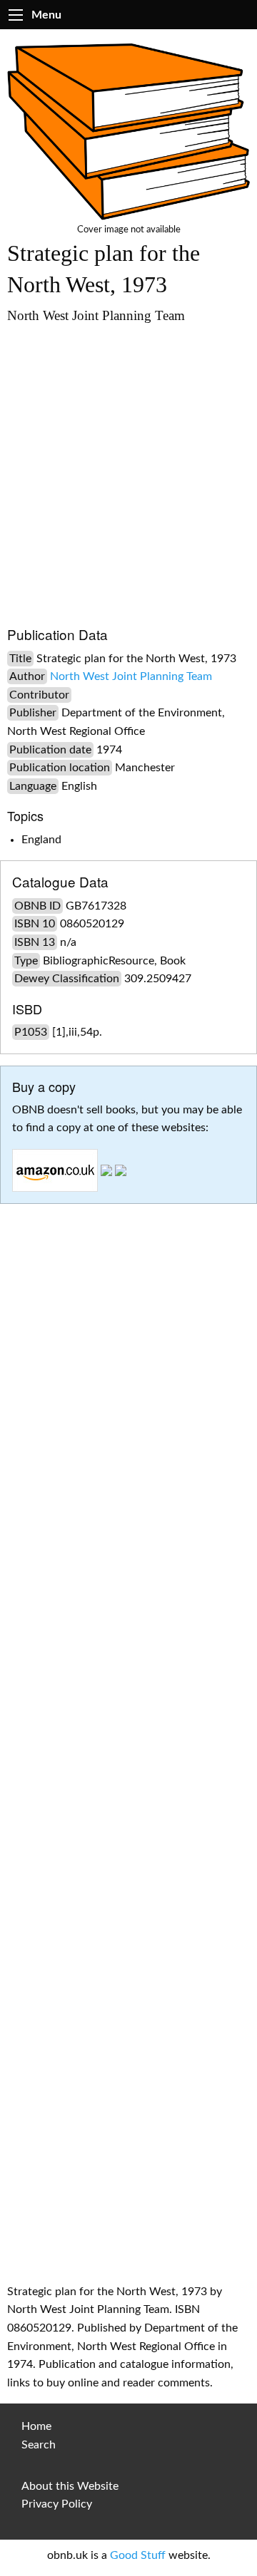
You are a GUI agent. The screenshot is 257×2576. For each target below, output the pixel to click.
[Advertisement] (128, 468)
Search (39, 2445)
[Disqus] (128, 1696)
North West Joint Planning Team (131, 676)
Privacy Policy (57, 2504)
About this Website (70, 2486)
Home (36, 2426)
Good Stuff (138, 2555)
